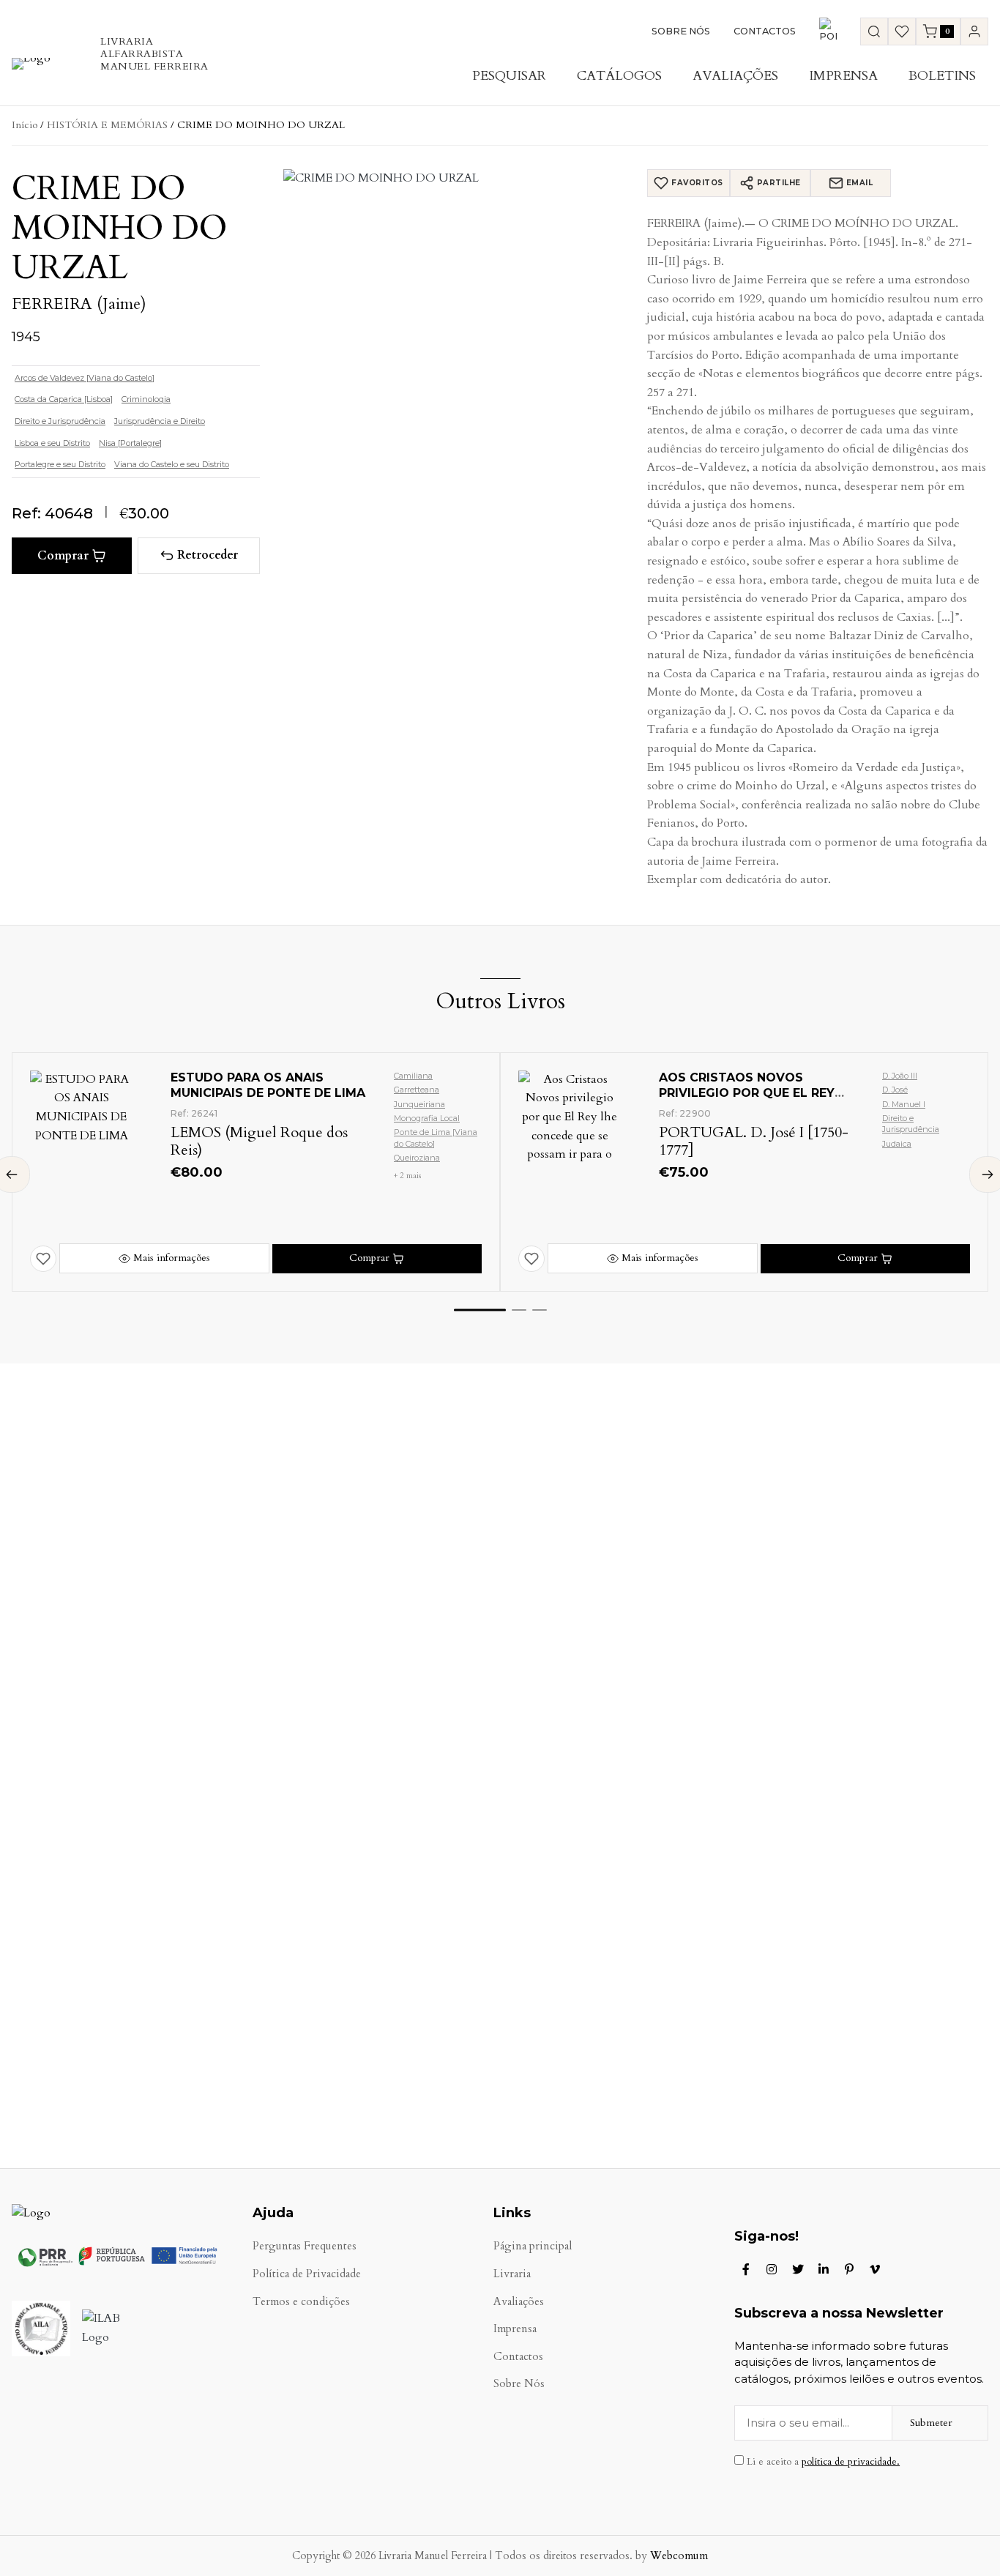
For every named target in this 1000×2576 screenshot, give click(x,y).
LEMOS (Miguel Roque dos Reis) (259, 1141)
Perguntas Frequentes (305, 2246)
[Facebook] (746, 2269)
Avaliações (735, 76)
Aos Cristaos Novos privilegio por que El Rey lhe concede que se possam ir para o (756, 1100)
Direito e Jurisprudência (60, 421)
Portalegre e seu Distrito (60, 464)
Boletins (942, 76)
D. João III (900, 1076)
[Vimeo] (875, 2269)
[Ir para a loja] (874, 31)
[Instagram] (772, 2269)
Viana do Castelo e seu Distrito (172, 464)
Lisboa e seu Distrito (52, 443)
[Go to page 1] (480, 1310)
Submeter (931, 2423)
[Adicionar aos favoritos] (43, 1259)
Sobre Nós (681, 31)
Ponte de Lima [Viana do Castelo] (436, 1138)
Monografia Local (427, 1118)
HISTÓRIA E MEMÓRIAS (107, 125)
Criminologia (146, 399)
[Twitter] (798, 2269)
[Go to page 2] (519, 1310)
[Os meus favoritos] (902, 31)
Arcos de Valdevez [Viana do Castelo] (85, 378)
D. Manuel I (904, 1104)
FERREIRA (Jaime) (79, 304)
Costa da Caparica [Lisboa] (64, 399)
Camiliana (413, 1076)
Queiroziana (417, 1158)
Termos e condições (301, 2302)
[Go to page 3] (540, 1310)
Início (25, 125)
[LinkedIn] (824, 2269)
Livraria (512, 2274)
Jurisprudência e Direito (160, 421)
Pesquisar (509, 76)
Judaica (897, 1144)
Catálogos (619, 76)
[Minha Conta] (974, 31)
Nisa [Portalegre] (130, 443)
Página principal (533, 2246)
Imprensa (843, 76)
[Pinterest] (849, 2269)
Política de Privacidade (307, 2274)
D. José (895, 1090)
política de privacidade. (851, 2462)
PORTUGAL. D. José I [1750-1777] (754, 1141)
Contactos (765, 31)
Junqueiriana (419, 1104)
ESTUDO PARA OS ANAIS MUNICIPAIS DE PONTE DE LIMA (268, 1085)
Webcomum (679, 2556)
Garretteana (417, 1090)
